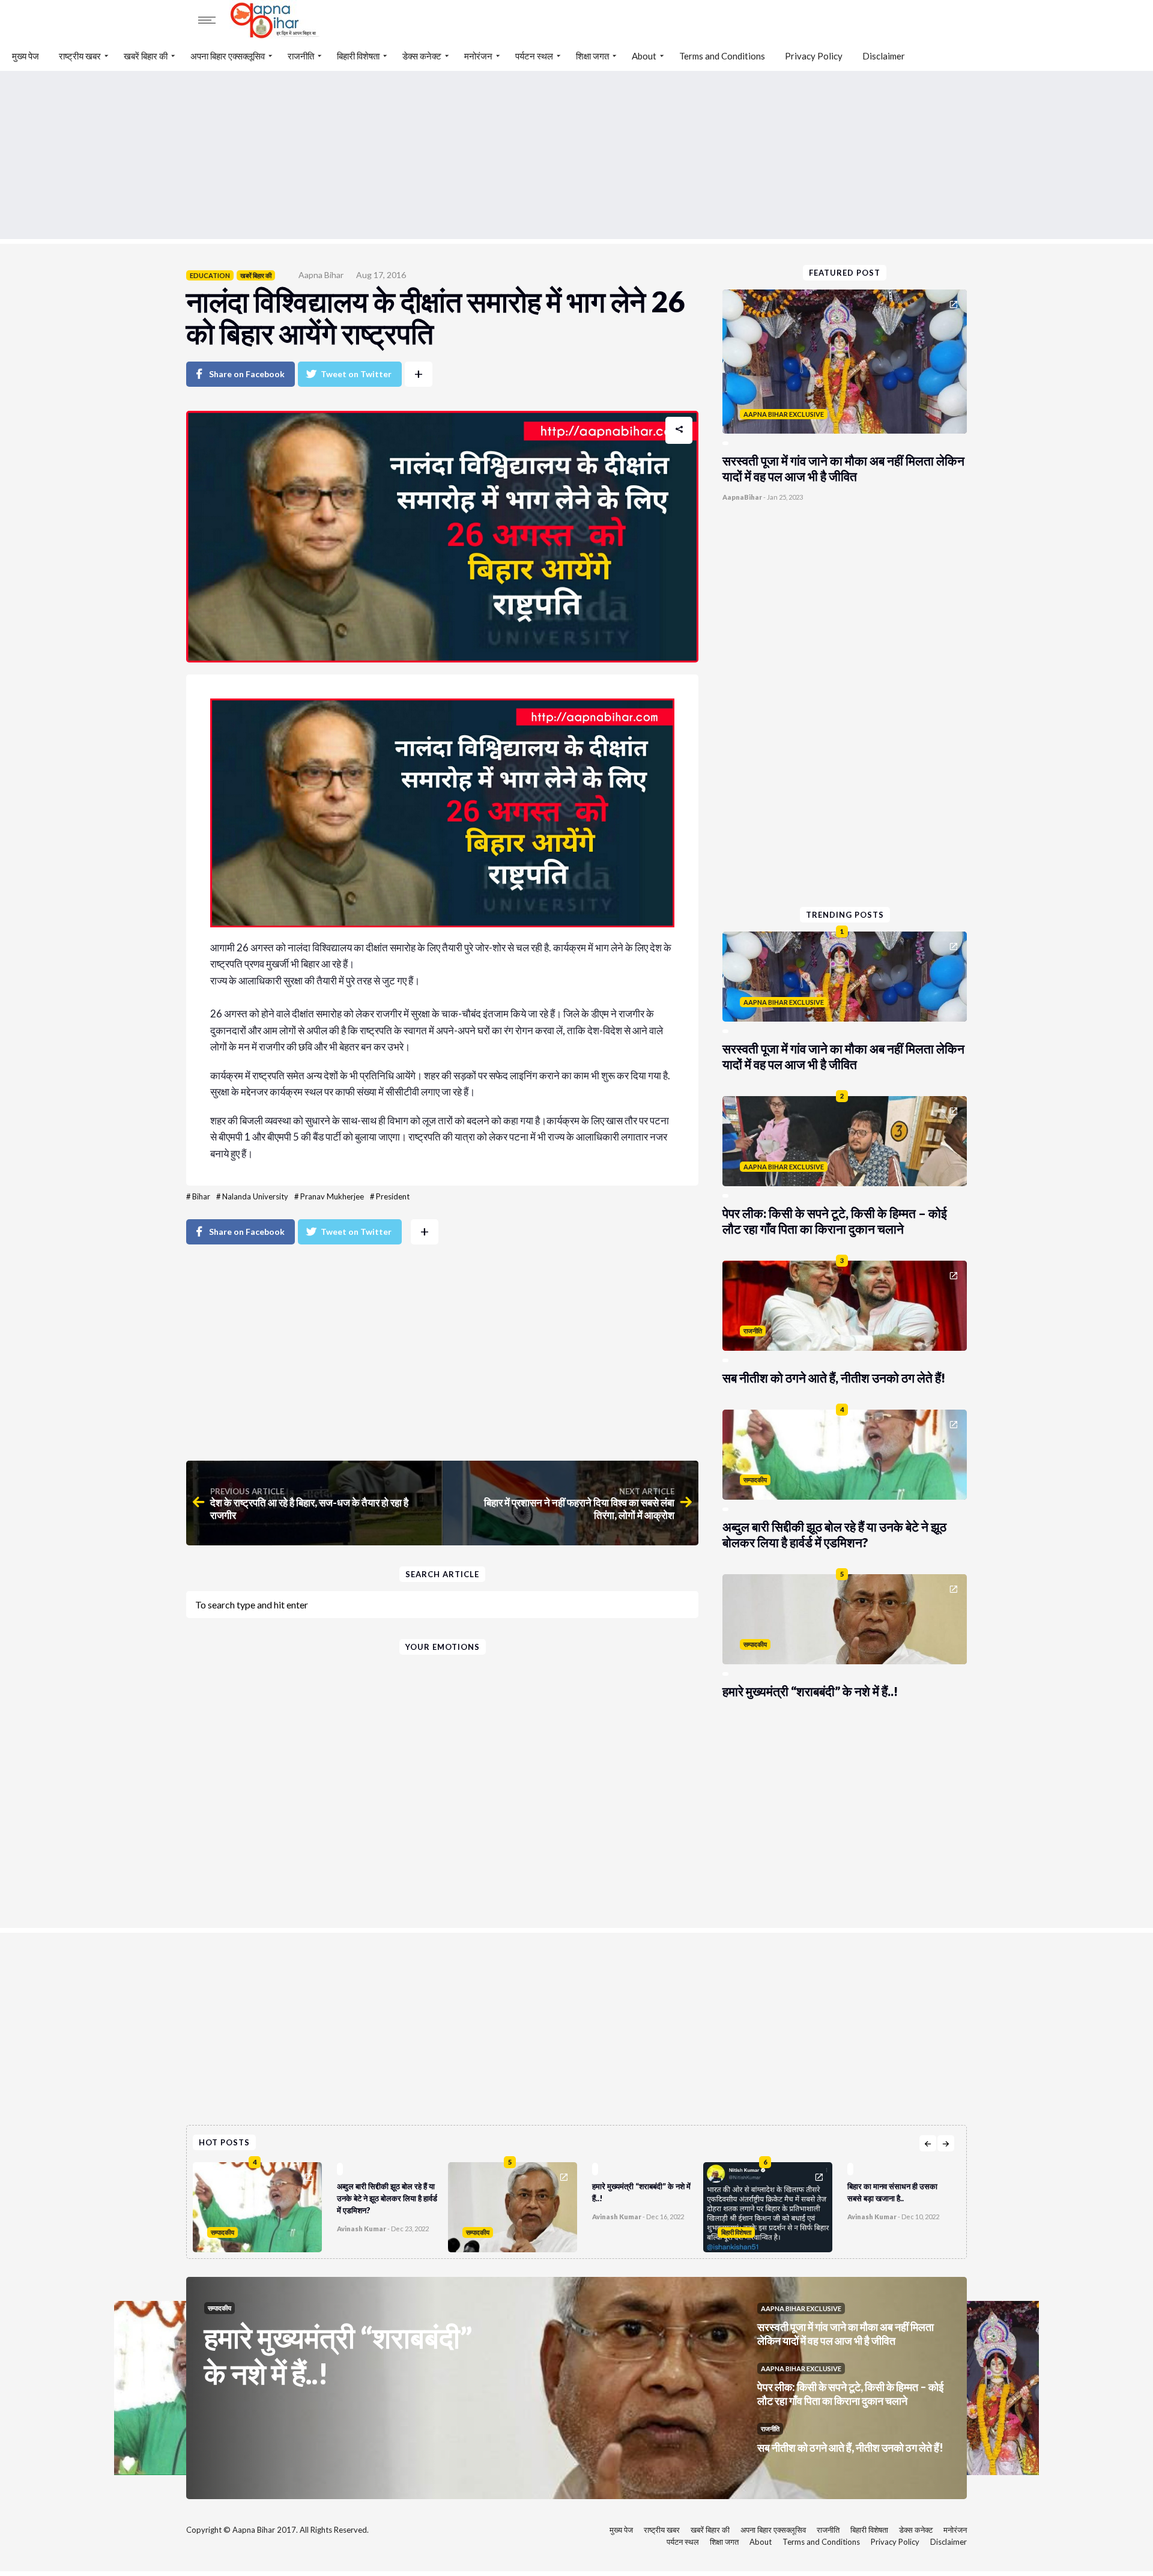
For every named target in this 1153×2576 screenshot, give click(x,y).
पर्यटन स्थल (534, 56)
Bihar (201, 1196)
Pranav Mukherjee (332, 1196)
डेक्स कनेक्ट (422, 56)
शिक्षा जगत (592, 56)
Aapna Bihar (321, 275)
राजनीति (301, 56)
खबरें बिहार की (146, 56)
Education (210, 275)
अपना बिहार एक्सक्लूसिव (228, 56)
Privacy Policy (814, 56)
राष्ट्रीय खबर (80, 56)
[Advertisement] (576, 155)
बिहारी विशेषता (358, 56)
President (393, 1196)
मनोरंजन (478, 56)
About (644, 56)
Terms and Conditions (722, 56)
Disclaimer (884, 56)
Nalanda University (255, 1196)
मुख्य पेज (26, 56)
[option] (320, 2204)
